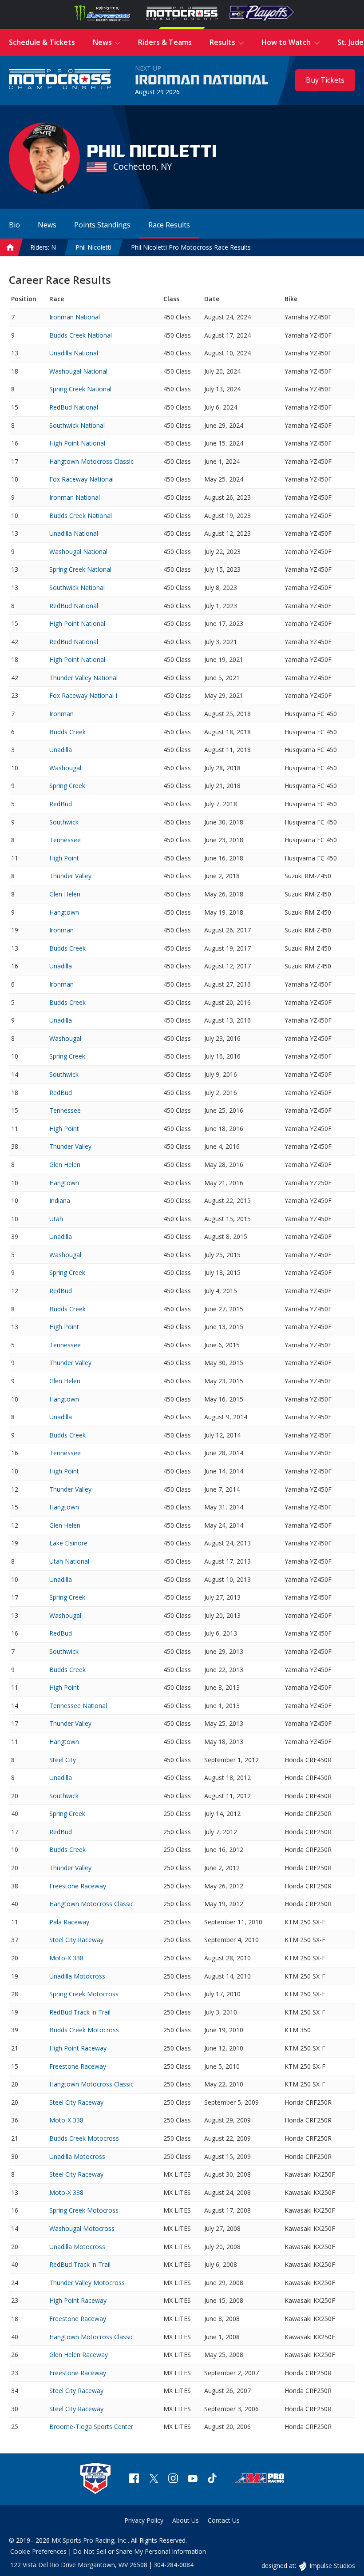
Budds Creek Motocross (84, 2030)
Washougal (65, 768)
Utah (56, 1219)
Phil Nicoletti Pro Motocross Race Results (191, 247)
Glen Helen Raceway (79, 2355)
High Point (64, 858)
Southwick (64, 822)
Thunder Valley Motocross (87, 2283)
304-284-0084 (174, 2565)
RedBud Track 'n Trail (80, 2012)
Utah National (69, 1561)
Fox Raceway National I (83, 695)
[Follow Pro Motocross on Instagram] (173, 2479)
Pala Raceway (69, 1922)
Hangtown (64, 912)
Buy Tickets (325, 80)
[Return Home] (60, 80)
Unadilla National (74, 353)
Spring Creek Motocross (84, 1994)
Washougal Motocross (82, 2228)
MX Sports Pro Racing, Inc (90, 2540)
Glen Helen (65, 894)
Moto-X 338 (66, 1958)
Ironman (61, 714)
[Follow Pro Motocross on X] (154, 2479)
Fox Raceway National (81, 479)
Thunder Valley (70, 876)
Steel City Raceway (76, 1940)
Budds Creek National (81, 335)
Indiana (60, 1200)
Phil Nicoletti (93, 247)
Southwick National (77, 425)
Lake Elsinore (68, 1543)
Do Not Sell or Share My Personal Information (139, 2551)
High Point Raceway (78, 2048)
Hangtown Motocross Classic (91, 461)
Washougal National (78, 371)
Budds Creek (67, 732)
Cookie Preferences (38, 2551)
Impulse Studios (332, 2566)
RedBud (61, 804)
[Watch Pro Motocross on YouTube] (193, 2479)
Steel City (63, 1760)
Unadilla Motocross (77, 1976)
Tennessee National (78, 1706)
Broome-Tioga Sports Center (91, 2427)
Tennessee (65, 840)
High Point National (77, 443)
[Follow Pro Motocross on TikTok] (212, 2479)
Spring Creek (67, 786)
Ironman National (202, 80)
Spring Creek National (80, 389)
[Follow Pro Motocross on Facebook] (134, 2479)
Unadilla (61, 750)
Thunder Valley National (83, 678)
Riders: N (43, 247)
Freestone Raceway (78, 1886)
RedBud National (74, 407)
